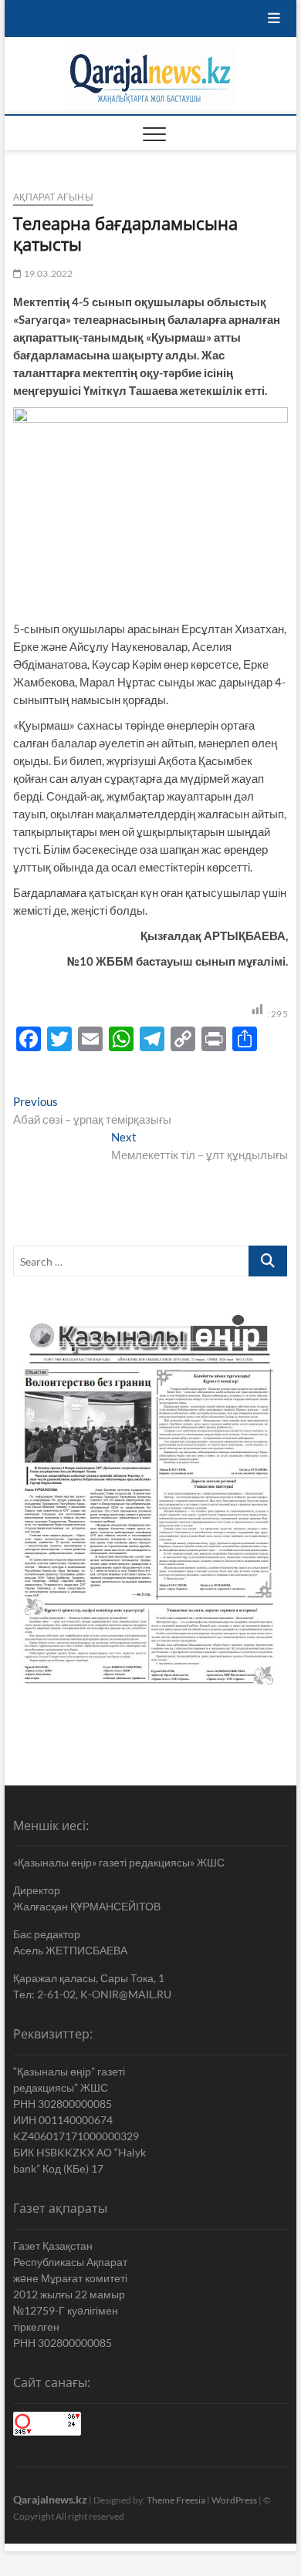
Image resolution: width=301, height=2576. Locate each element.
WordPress (234, 2500)
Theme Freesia (176, 2500)
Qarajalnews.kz (50, 2499)
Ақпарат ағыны (53, 197)
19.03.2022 (47, 273)
